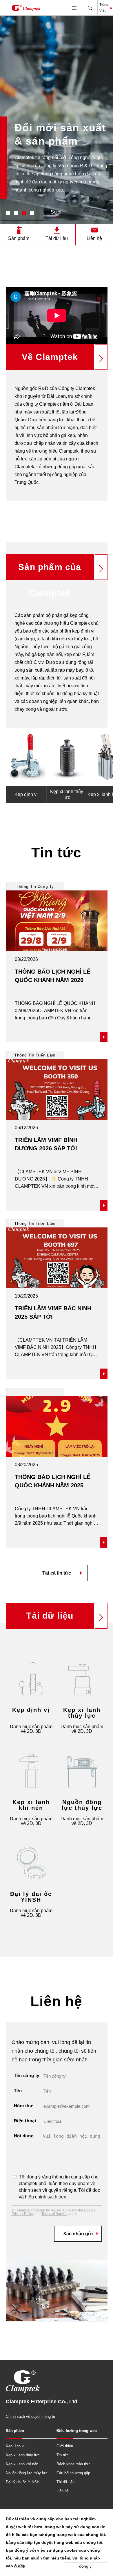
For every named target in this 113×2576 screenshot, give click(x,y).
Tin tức (63, 2455)
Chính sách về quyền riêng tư (31, 2416)
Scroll (57, 212)
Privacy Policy (23, 2214)
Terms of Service (54, 2214)
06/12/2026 (26, 1128)
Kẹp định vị (15, 2446)
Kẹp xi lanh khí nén (22, 2464)
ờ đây (20, 2566)
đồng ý (85, 2566)
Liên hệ (94, 238)
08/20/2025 (26, 1465)
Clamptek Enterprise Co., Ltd (26, 8)
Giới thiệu (65, 2446)
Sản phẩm (19, 238)
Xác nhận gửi (78, 2234)
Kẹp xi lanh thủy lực (23, 2455)
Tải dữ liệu (57, 238)
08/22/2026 (26, 959)
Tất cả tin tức (57, 1573)
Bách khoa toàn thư (73, 2464)
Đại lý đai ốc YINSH (23, 2482)
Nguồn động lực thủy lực (27, 2473)
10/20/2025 (26, 1296)
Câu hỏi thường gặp (73, 2473)
